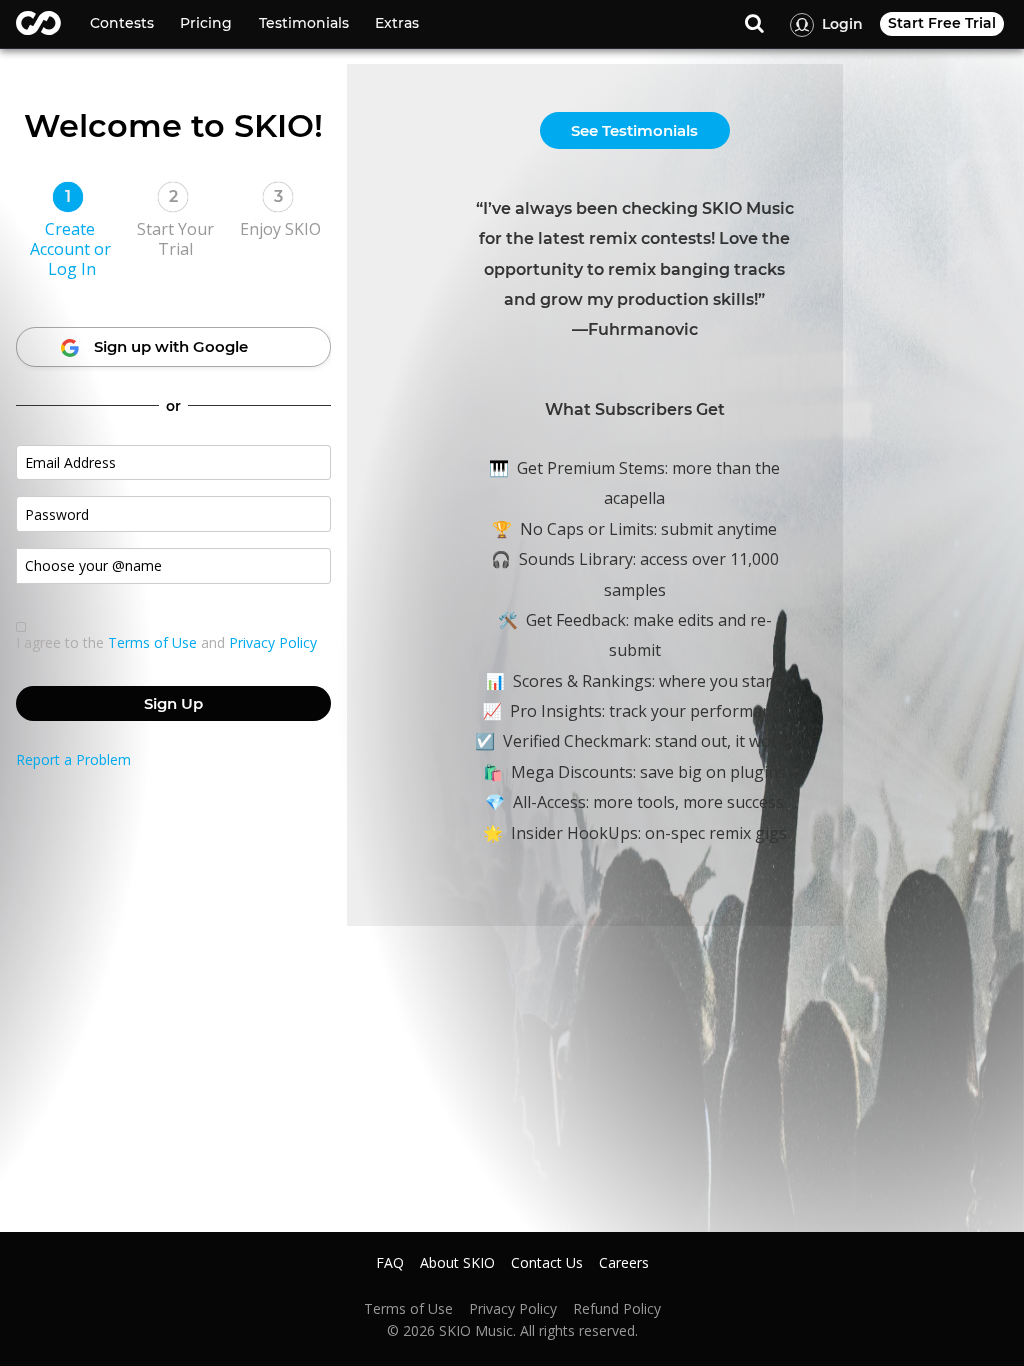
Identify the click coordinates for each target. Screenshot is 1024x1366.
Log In (72, 269)
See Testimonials (634, 130)
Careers (624, 1263)
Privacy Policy (273, 642)
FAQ (390, 1263)
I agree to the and (166, 643)
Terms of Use (152, 642)
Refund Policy (617, 1309)
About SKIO (457, 1263)
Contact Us (547, 1263)
